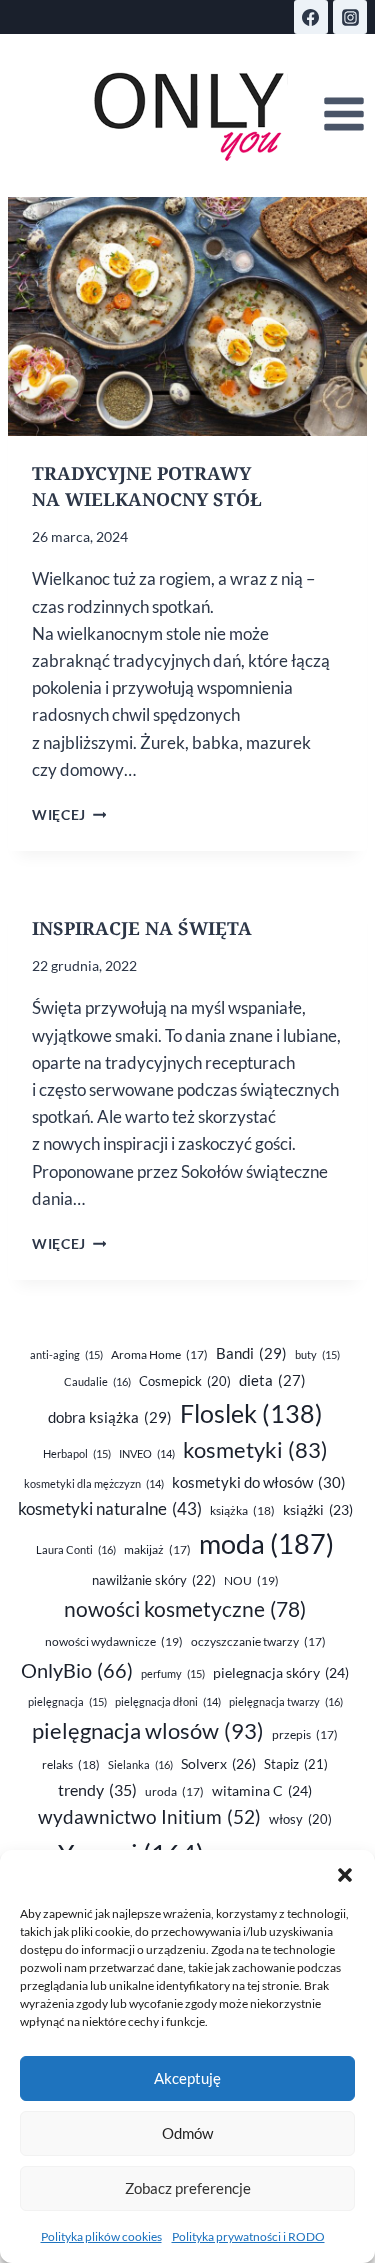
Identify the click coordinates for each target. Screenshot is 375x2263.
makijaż (157, 1549)
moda (266, 1544)
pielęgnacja (67, 1701)
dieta (272, 1380)
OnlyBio (77, 1670)
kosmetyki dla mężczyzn (94, 1483)
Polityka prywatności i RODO (248, 2236)
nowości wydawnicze (114, 1641)
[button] (345, 1875)
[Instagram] (350, 17)
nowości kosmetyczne (185, 1609)
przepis (305, 1734)
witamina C (262, 1790)
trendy (97, 1789)
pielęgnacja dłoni (168, 1701)
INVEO (147, 1453)
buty (317, 1354)
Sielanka (140, 1764)
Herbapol (77, 1453)
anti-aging (66, 1354)
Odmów (187, 2133)
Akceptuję (187, 2078)
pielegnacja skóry (281, 1672)
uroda (174, 1791)
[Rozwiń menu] (343, 114)
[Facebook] (311, 17)
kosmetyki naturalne (110, 1508)
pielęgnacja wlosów (148, 1730)
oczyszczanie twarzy (258, 1641)
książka (242, 1510)
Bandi (251, 1353)
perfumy (173, 1673)
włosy (300, 1819)
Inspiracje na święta (142, 928)
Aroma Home (159, 1354)
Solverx (218, 1763)
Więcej (69, 815)
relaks (71, 1764)
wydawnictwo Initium (149, 1817)
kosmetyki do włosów (259, 1482)
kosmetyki (255, 1450)
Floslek (251, 1413)
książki (318, 1510)
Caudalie (97, 1381)
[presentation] (187, 316)
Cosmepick (185, 1381)
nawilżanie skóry (154, 1580)
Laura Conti (76, 1549)
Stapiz (296, 1764)
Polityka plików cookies (101, 2236)
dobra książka (110, 1417)
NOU (251, 1580)
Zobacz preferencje (188, 2188)
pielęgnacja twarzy (286, 1701)
